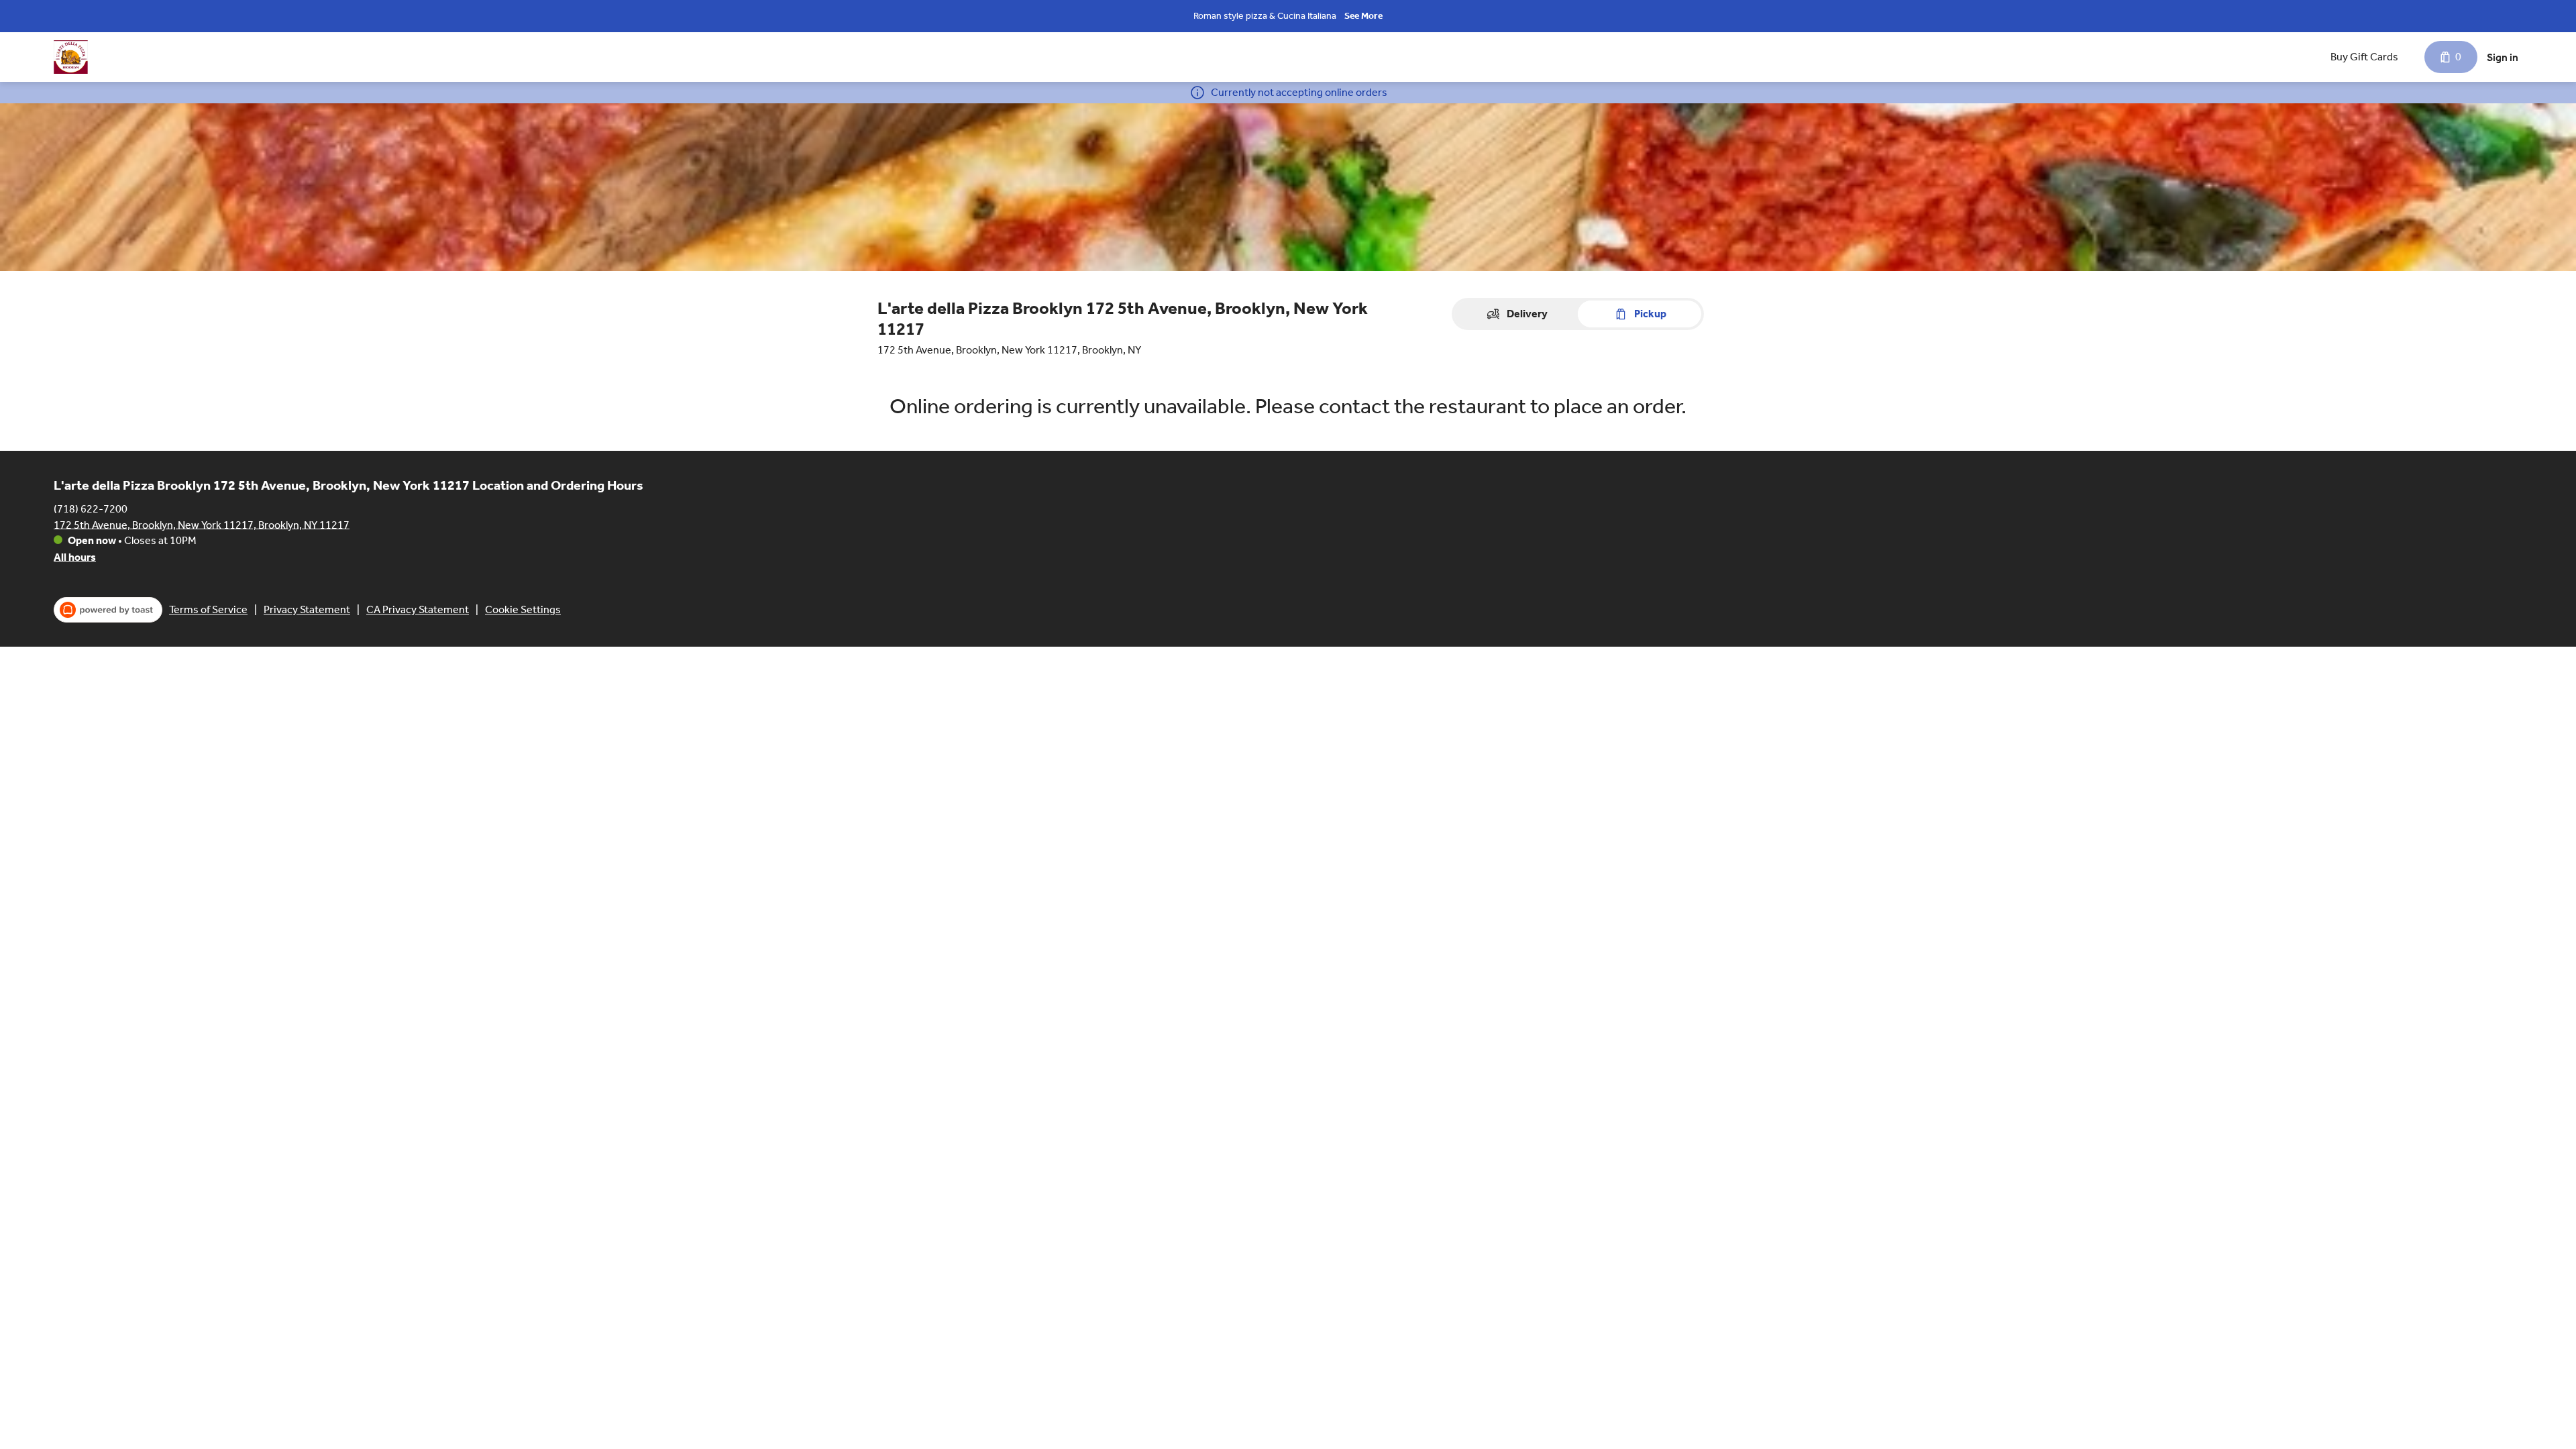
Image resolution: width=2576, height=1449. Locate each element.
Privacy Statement (307, 609)
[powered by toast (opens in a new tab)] (108, 610)
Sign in (2503, 57)
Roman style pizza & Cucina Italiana (1265, 16)
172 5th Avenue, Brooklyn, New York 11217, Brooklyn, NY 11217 (202, 524)
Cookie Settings (523, 609)
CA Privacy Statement (418, 609)
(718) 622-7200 (91, 508)
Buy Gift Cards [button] (2364, 57)
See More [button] (1363, 16)
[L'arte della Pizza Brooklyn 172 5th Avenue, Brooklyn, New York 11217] (71, 57)
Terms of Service (208, 609)
